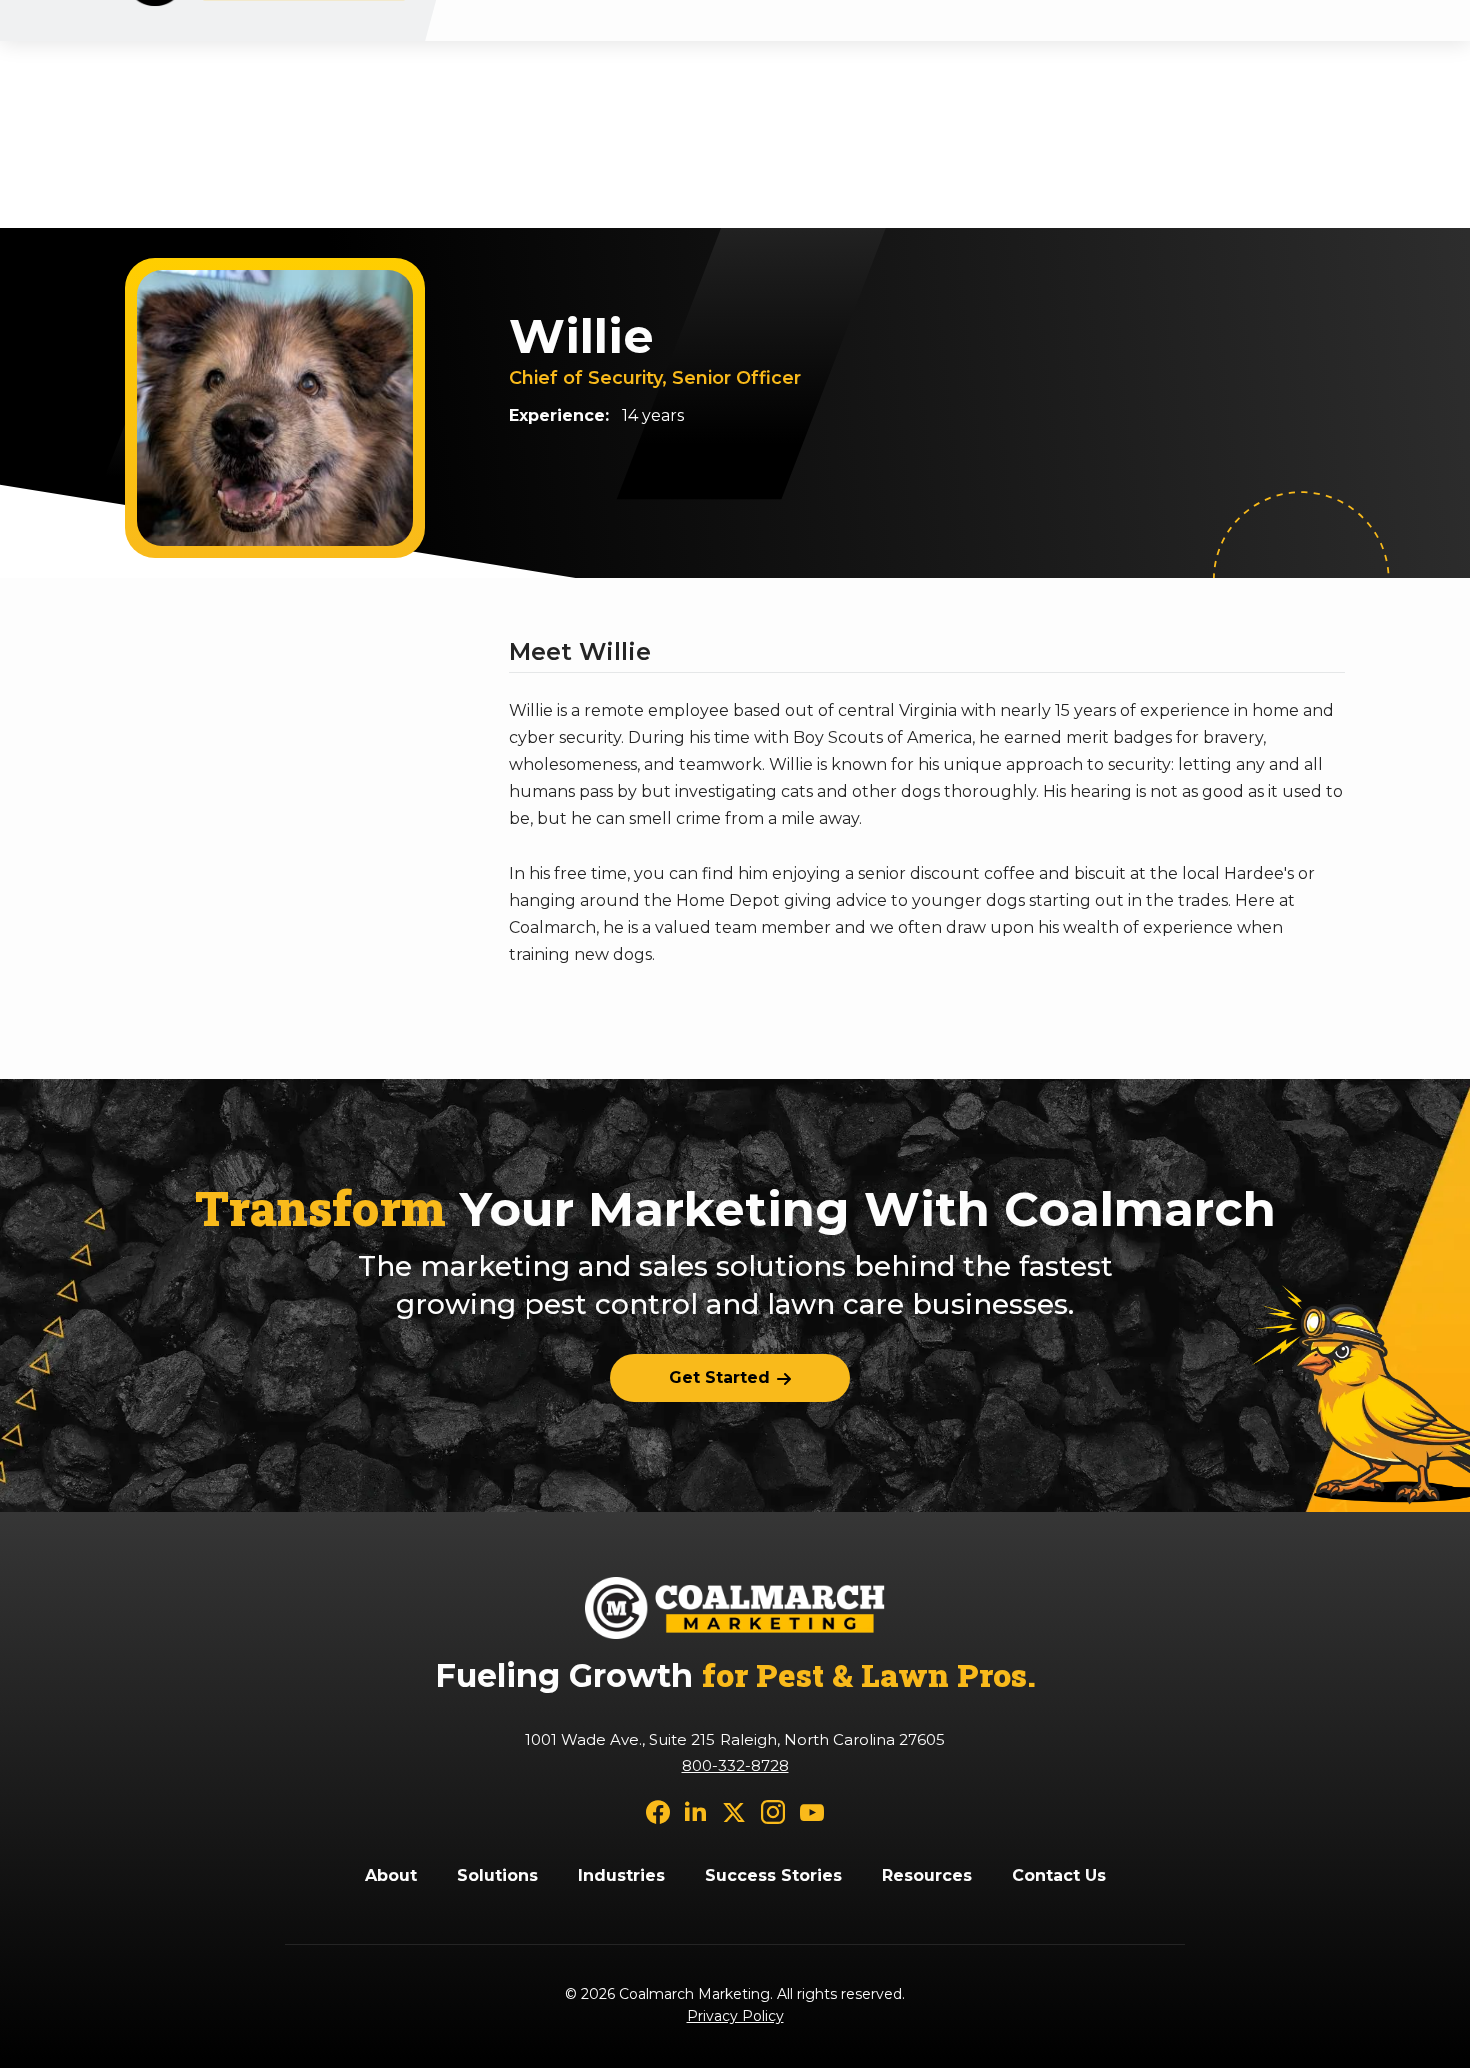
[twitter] (734, 1810)
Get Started (719, 1377)
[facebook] (658, 1810)
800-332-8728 (735, 1765)
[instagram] (773, 1810)
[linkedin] (696, 1810)
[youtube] (812, 1810)
